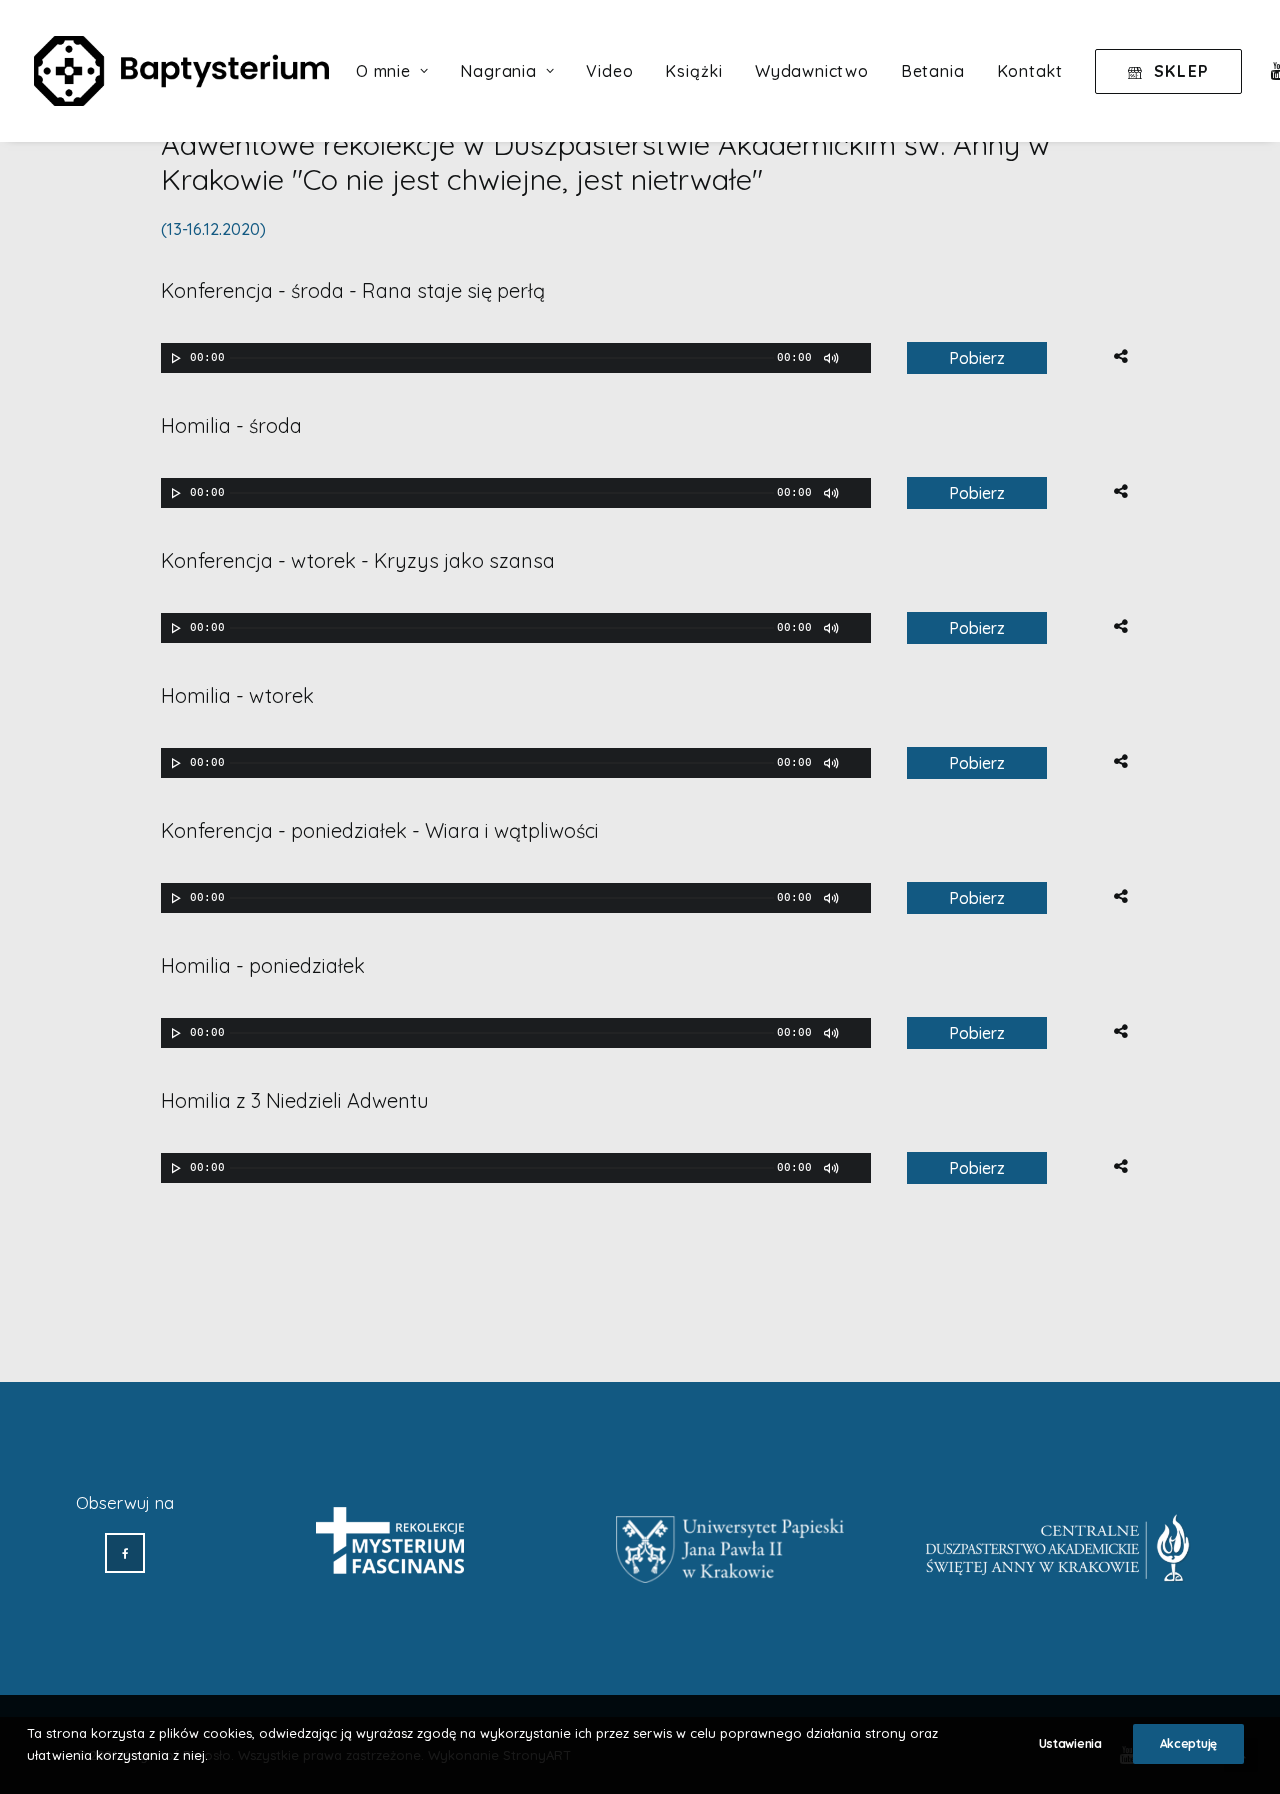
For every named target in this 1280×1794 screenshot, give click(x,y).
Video (609, 71)
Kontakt (1030, 71)
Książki (694, 71)
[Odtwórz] (174, 358)
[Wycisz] (830, 358)
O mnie (383, 71)
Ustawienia (1070, 1743)
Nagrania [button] (498, 71)
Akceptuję (1188, 1743)
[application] (516, 358)
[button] (125, 1553)
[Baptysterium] (181, 71)
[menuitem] (392, 71)
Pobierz (977, 358)
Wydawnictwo (812, 71)
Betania (933, 71)
